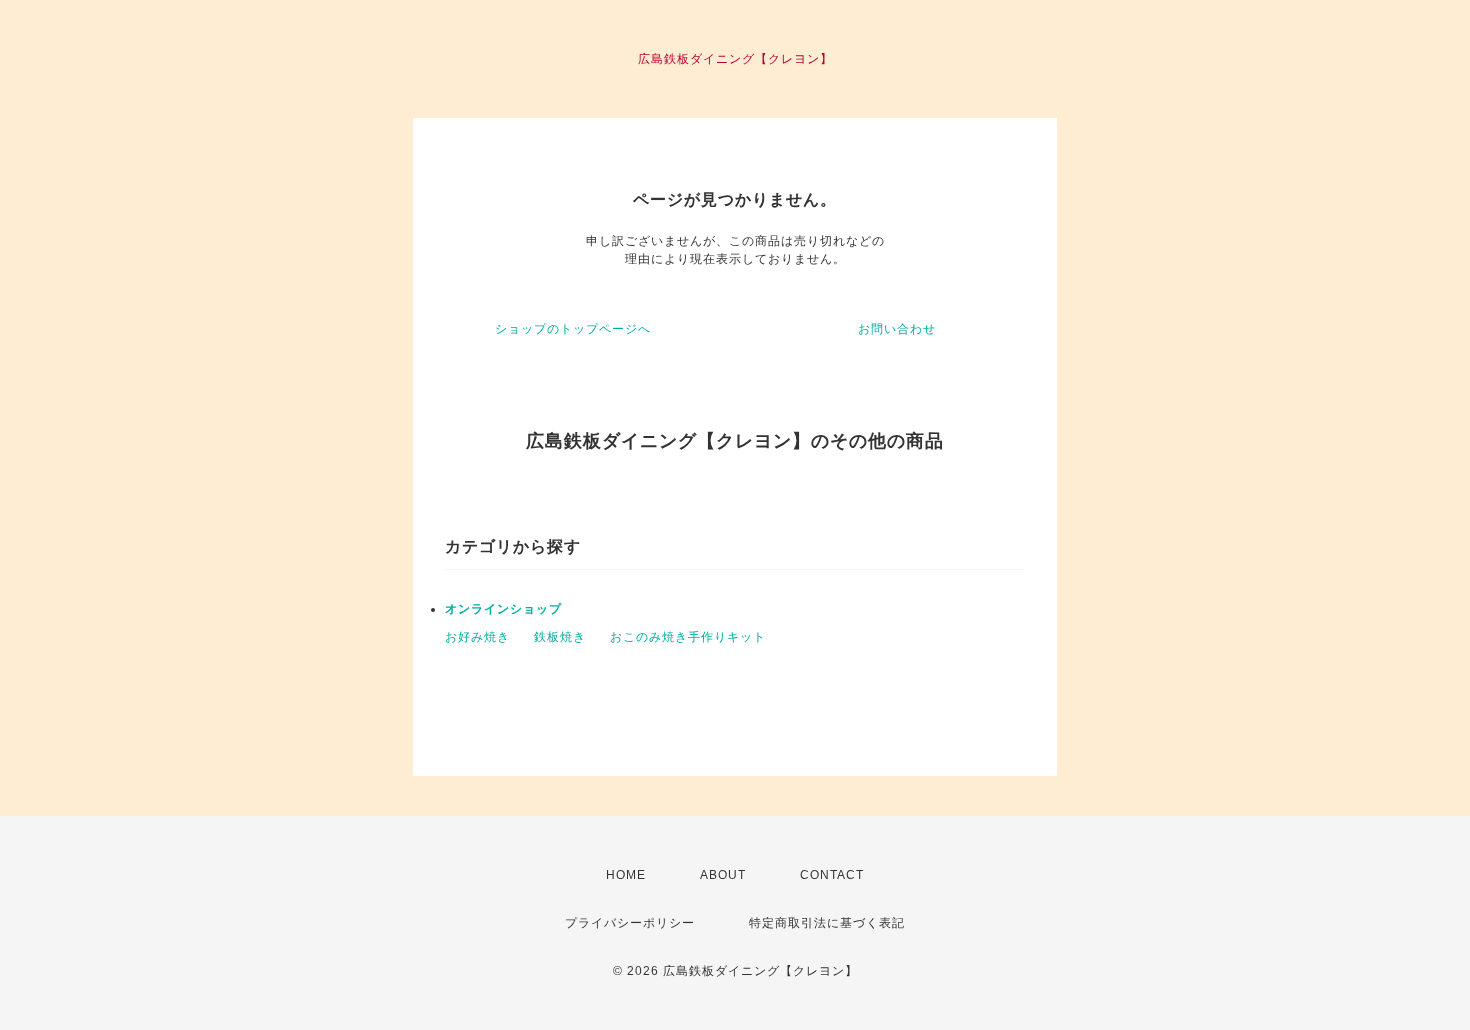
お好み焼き (477, 637)
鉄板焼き (560, 637)
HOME (626, 875)
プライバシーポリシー (630, 923)
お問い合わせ (897, 329)
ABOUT (723, 875)
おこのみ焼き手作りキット (688, 637)
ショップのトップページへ (573, 329)
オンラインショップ (503, 609)
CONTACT (832, 875)
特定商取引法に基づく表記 (827, 923)
